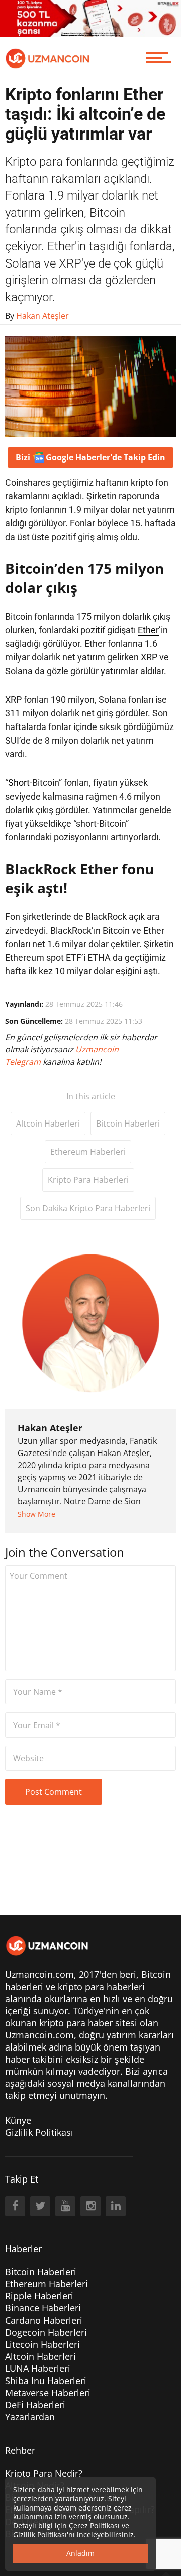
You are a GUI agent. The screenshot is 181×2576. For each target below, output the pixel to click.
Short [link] (19, 783)
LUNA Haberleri (38, 2368)
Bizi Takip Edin (90, 457)
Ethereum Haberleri (88, 1152)
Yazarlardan (30, 2417)
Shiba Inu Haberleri (46, 2381)
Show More (36, 1514)
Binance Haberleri (43, 2308)
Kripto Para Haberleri (88, 1180)
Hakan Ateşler (50, 1428)
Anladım (80, 2553)
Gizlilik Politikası (39, 2132)
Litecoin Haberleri (42, 2344)
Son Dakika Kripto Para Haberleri (88, 1208)
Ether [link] (148, 630)
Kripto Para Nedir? (44, 2473)
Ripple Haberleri (39, 2296)
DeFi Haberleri (35, 2405)
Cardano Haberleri (44, 2320)
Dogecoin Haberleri (46, 2332)
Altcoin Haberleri (48, 1124)
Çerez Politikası (94, 2525)
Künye (18, 2120)
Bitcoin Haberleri (128, 1124)
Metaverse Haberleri (48, 2393)
